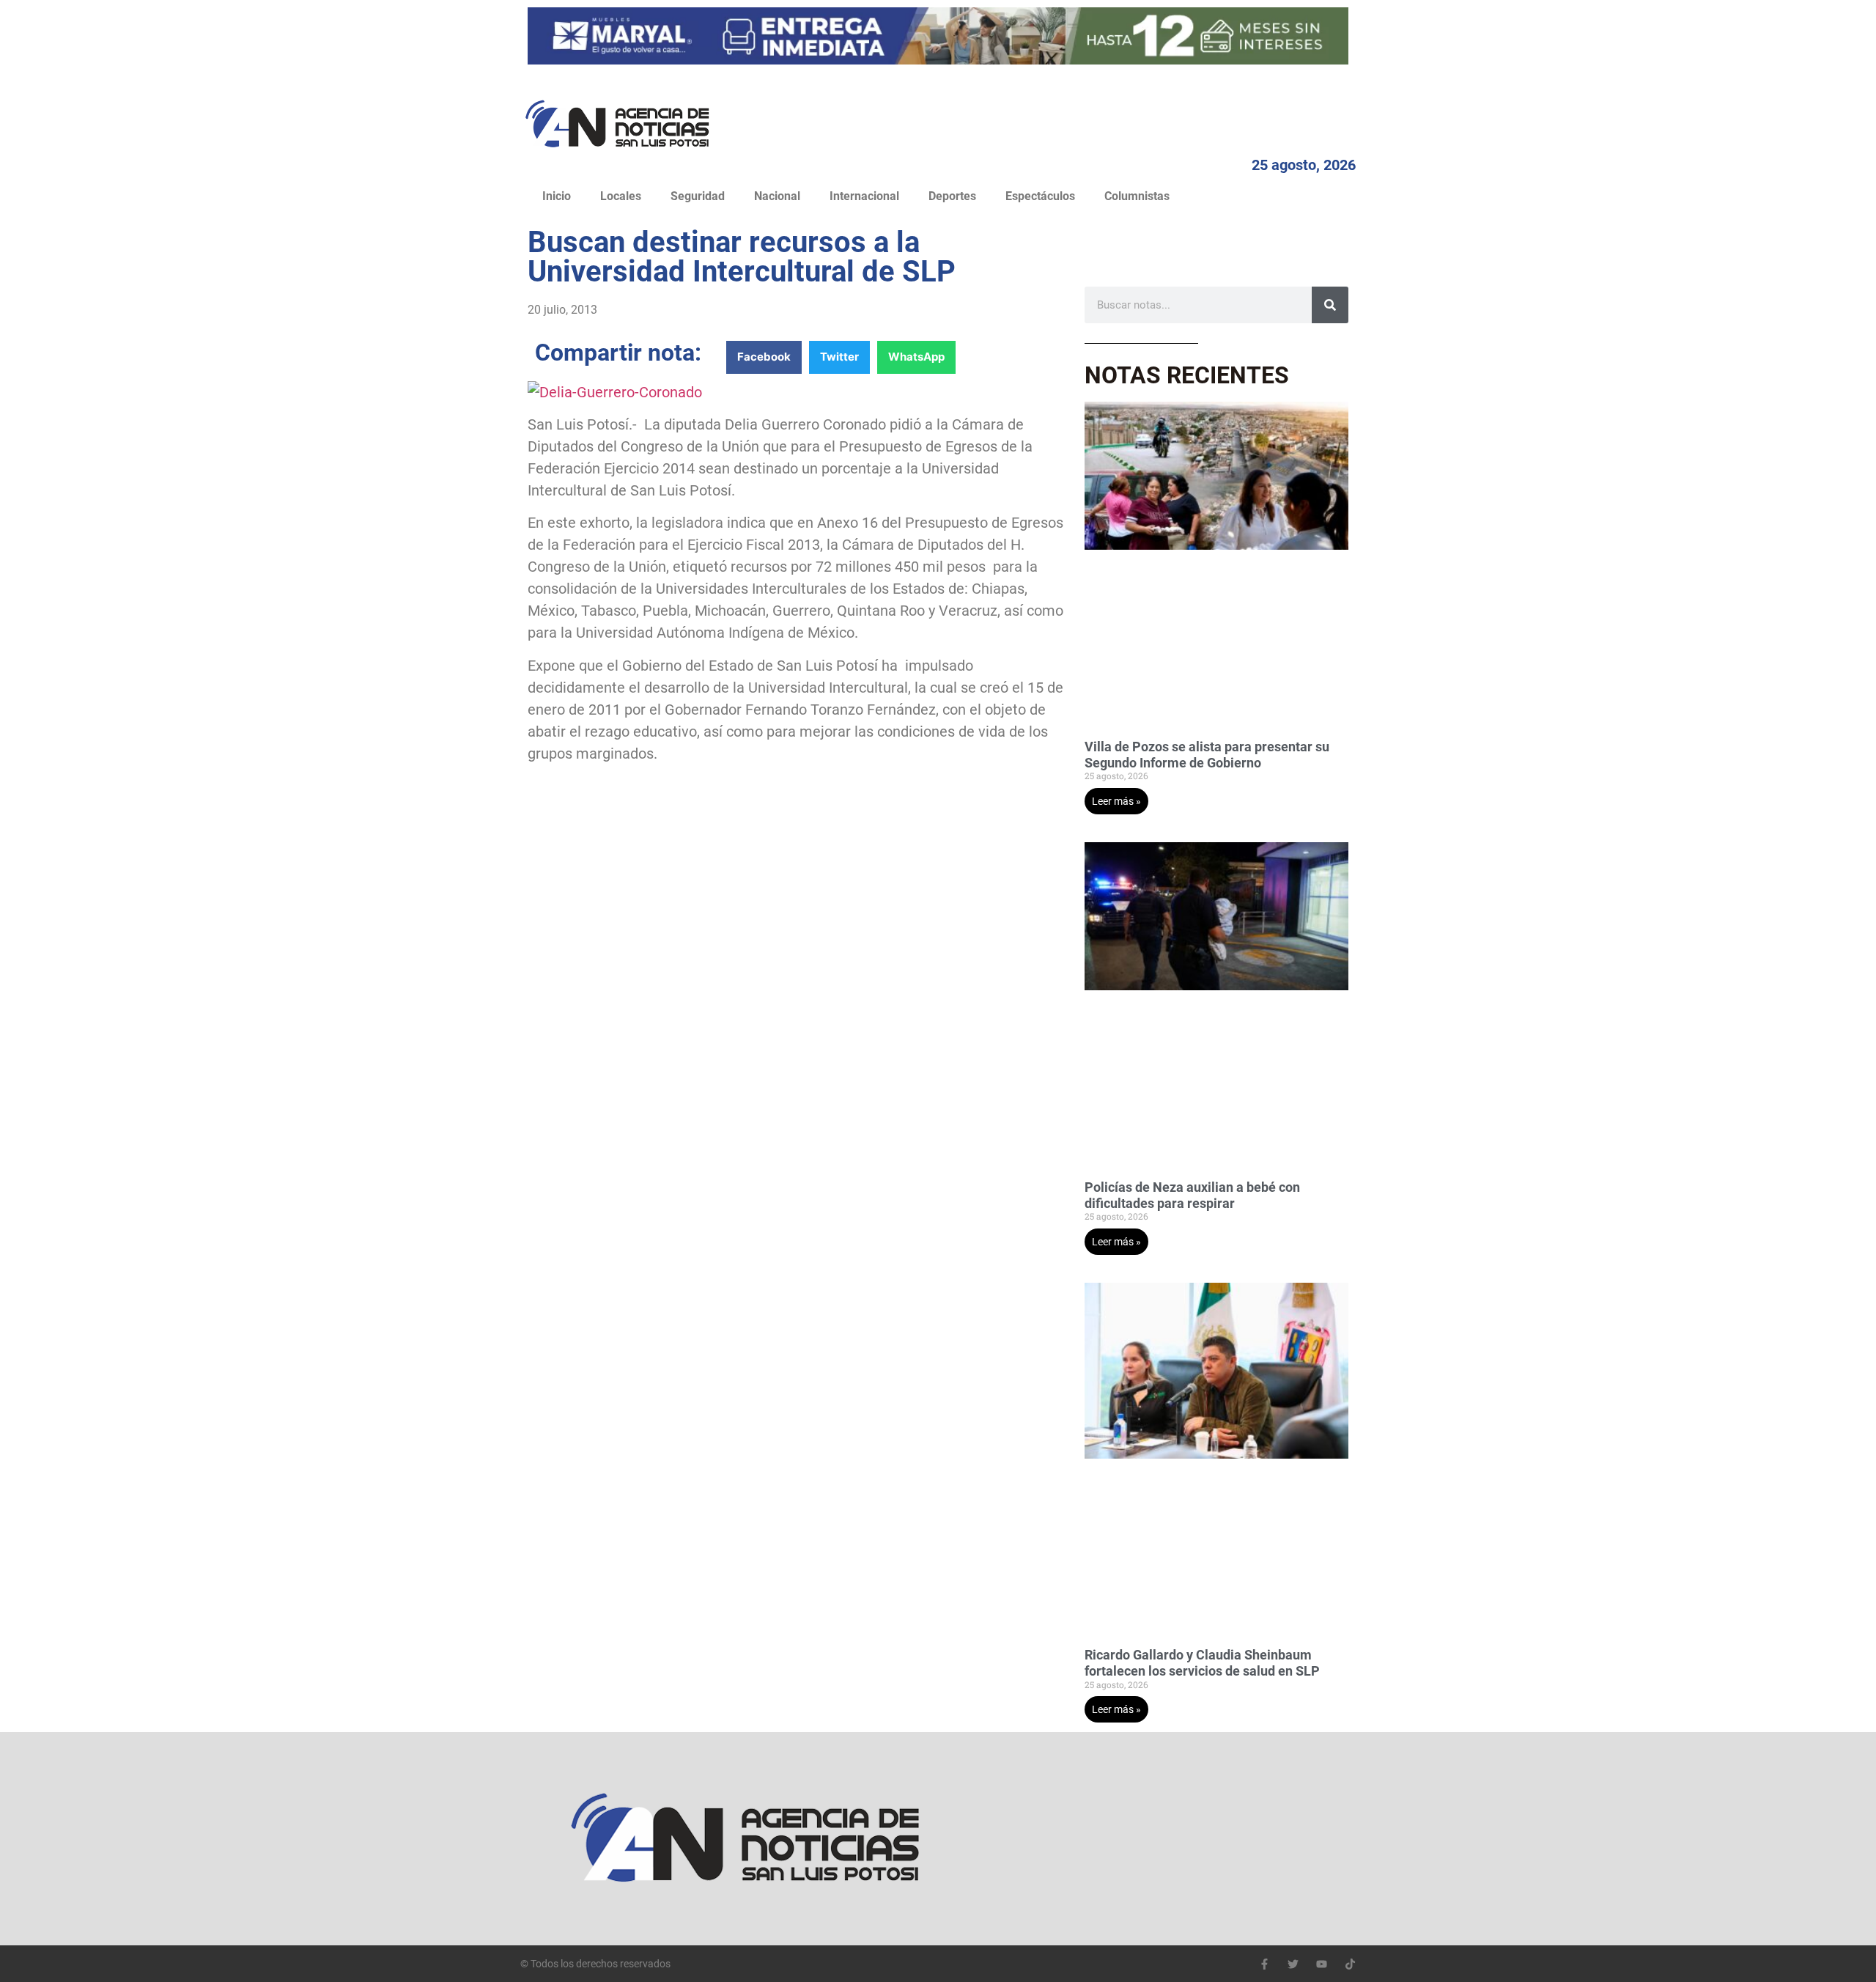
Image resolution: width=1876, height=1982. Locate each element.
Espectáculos (1040, 196)
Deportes (952, 196)
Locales (621, 196)
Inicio (557, 196)
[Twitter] (1293, 1964)
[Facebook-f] (1264, 1964)
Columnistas (1137, 196)
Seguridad (698, 196)
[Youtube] (1322, 1964)
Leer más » (1116, 801)
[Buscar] (1330, 305)
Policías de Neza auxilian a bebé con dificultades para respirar (1192, 1195)
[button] (764, 357)
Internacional (864, 196)
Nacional (777, 196)
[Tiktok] (1350, 1964)
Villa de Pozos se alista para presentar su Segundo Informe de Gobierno (1207, 755)
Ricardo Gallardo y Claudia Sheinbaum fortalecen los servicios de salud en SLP (1202, 1663)
